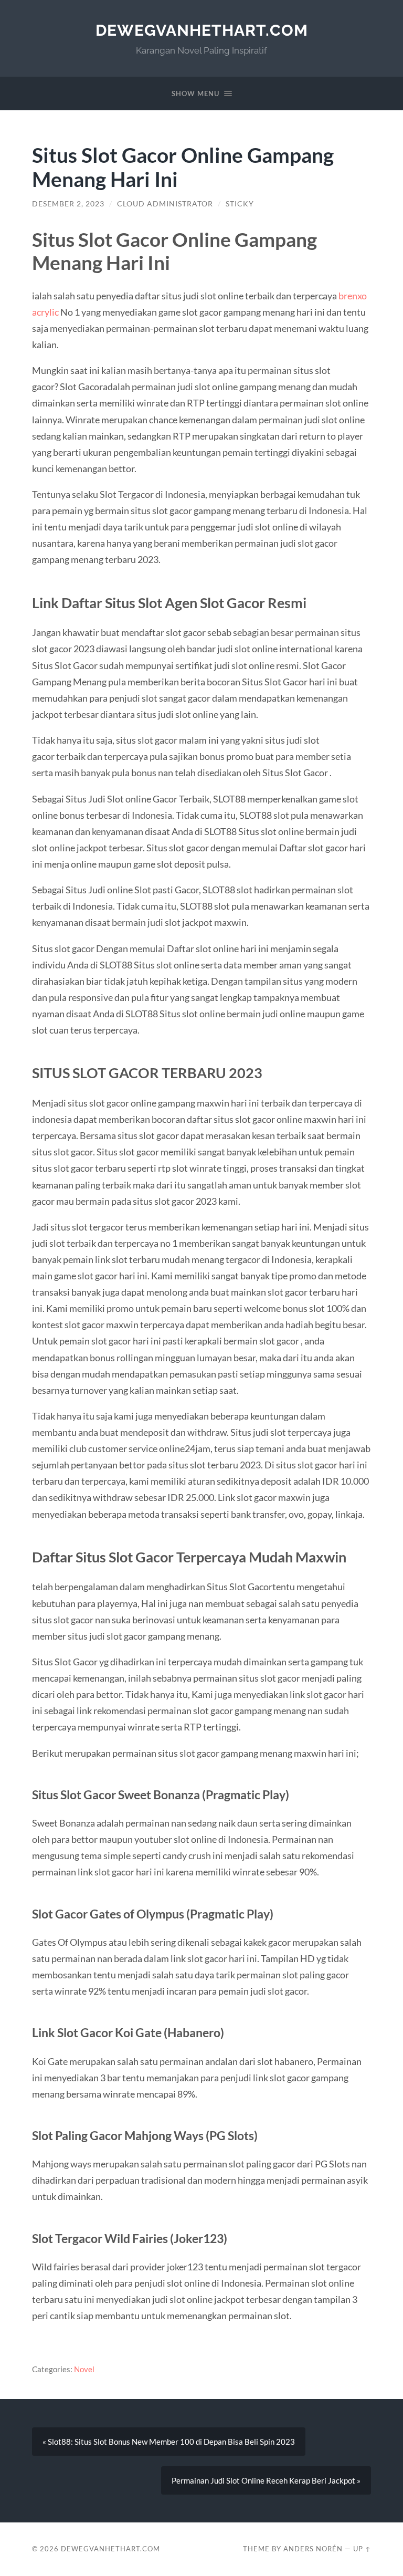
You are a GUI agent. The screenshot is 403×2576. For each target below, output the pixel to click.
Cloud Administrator (165, 204)
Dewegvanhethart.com (202, 30)
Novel (84, 2369)
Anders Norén (313, 2549)
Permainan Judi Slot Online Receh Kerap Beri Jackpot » (266, 2480)
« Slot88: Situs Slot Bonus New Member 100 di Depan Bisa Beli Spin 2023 (169, 2442)
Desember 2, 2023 (68, 204)
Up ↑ (362, 2549)
